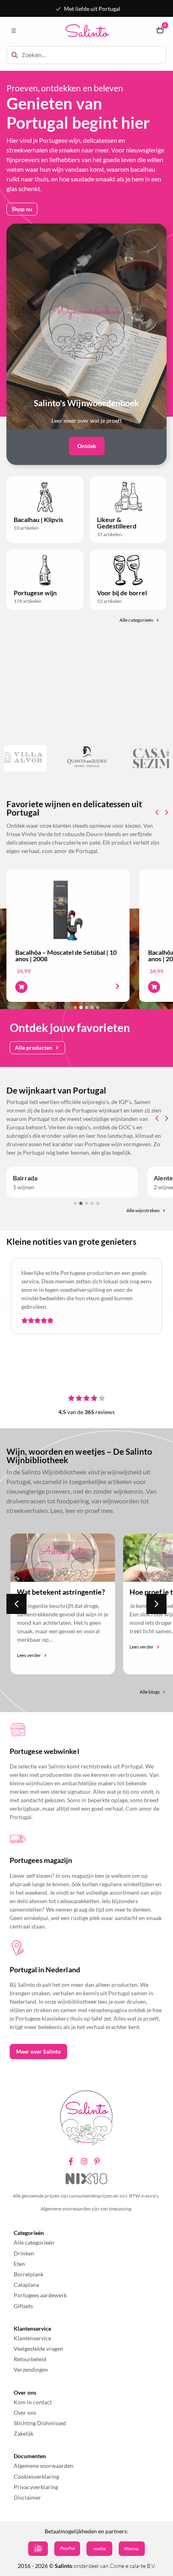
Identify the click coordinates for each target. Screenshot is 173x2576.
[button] (13, 31)
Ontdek (87, 446)
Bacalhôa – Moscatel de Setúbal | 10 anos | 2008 (66, 955)
